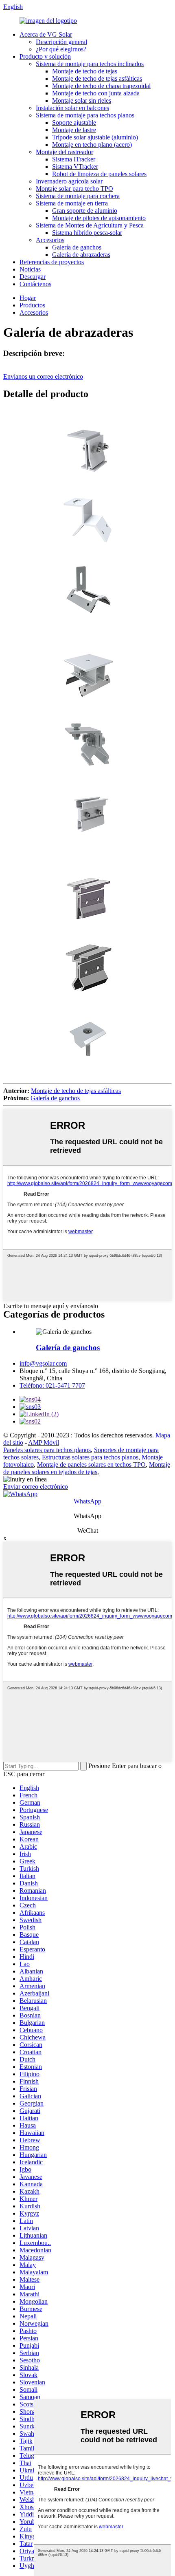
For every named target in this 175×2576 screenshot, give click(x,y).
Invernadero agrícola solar (69, 181)
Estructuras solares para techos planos (90, 1457)
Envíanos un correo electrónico (43, 376)
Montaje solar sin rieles (82, 100)
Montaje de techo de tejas (85, 71)
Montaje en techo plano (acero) (92, 145)
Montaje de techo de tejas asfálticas (97, 78)
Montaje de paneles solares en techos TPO (91, 1465)
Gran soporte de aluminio (85, 211)
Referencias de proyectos (52, 262)
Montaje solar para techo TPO (74, 189)
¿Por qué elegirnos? (61, 49)
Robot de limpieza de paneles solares (99, 174)
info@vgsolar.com (43, 1363)
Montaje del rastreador (65, 152)
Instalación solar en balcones (72, 108)
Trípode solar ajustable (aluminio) (95, 137)
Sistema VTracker (75, 167)
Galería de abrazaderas (81, 255)
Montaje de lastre (74, 130)
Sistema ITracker (74, 159)
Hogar (28, 298)
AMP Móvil (44, 1443)
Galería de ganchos (77, 247)
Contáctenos (35, 284)
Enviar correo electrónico (36, 1487)
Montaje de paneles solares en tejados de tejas (87, 1468)
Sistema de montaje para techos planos (85, 115)
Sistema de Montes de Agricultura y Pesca (90, 225)
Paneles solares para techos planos (47, 1450)
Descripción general (61, 42)
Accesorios (50, 240)
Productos (32, 305)
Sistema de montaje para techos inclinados (90, 64)
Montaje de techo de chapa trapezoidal (101, 86)
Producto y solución (45, 56)
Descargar (33, 277)
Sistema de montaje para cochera (78, 196)
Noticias (30, 269)
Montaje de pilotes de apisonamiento (99, 218)
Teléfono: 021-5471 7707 (52, 1385)
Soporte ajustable (74, 123)
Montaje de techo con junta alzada (96, 93)
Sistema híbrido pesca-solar (87, 233)
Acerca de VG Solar (46, 34)
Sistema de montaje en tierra (72, 203)
